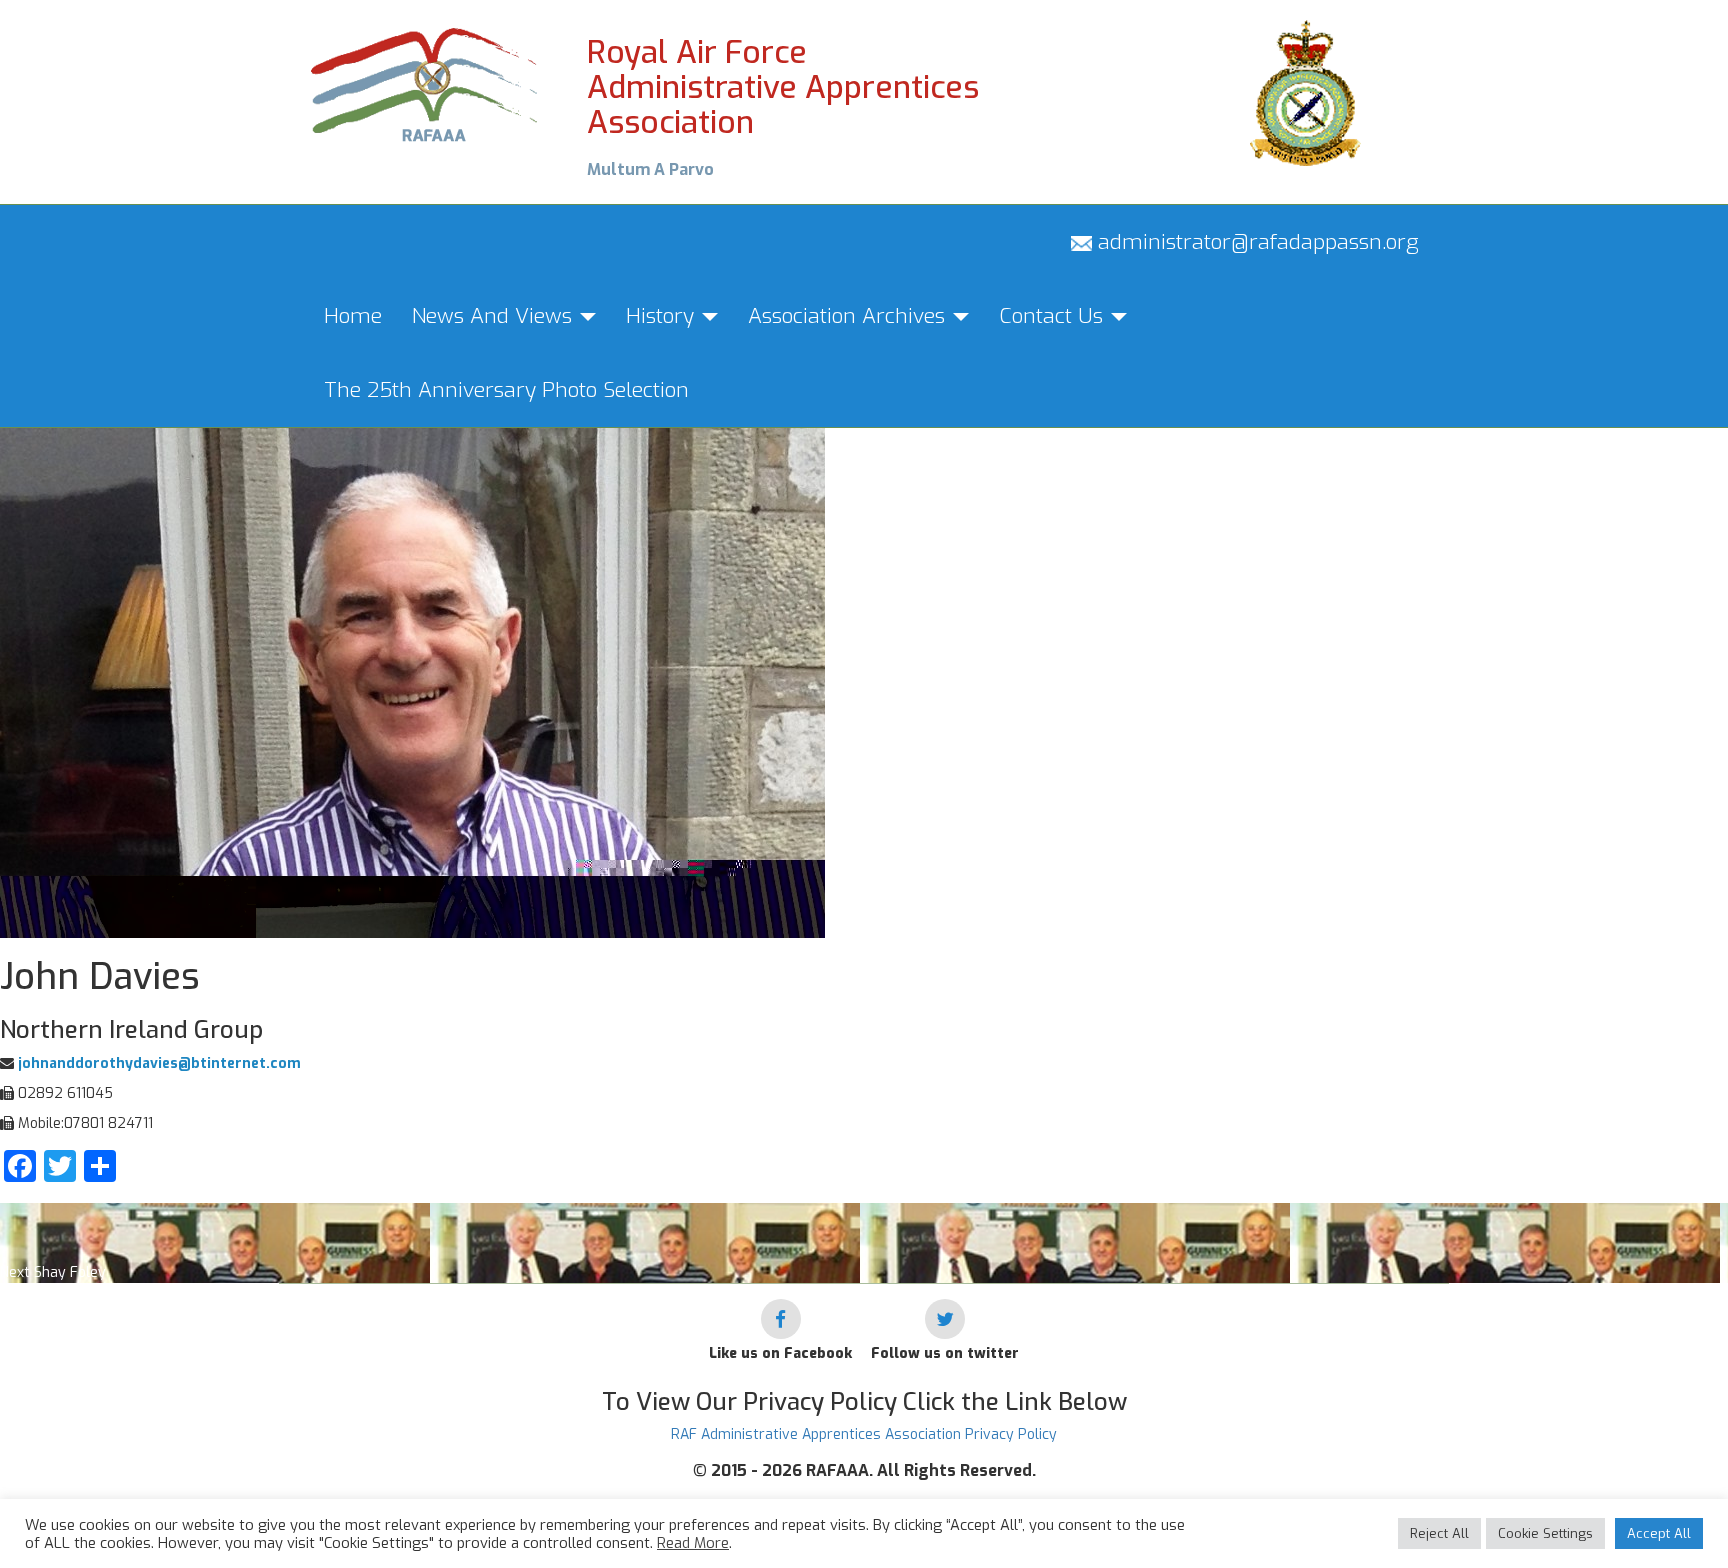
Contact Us (1054, 316)
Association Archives (849, 316)
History (663, 316)
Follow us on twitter (945, 1353)
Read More (693, 1543)
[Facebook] (781, 1319)
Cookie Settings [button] (1545, 1533)
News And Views (495, 316)
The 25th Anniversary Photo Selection (506, 390)
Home (353, 316)
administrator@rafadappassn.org (1255, 242)
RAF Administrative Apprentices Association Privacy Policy (864, 1434)
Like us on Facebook (780, 1353)
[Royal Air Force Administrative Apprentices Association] (425, 82)
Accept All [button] (1659, 1533)
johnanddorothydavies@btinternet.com (157, 1063)
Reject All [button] (1439, 1533)
